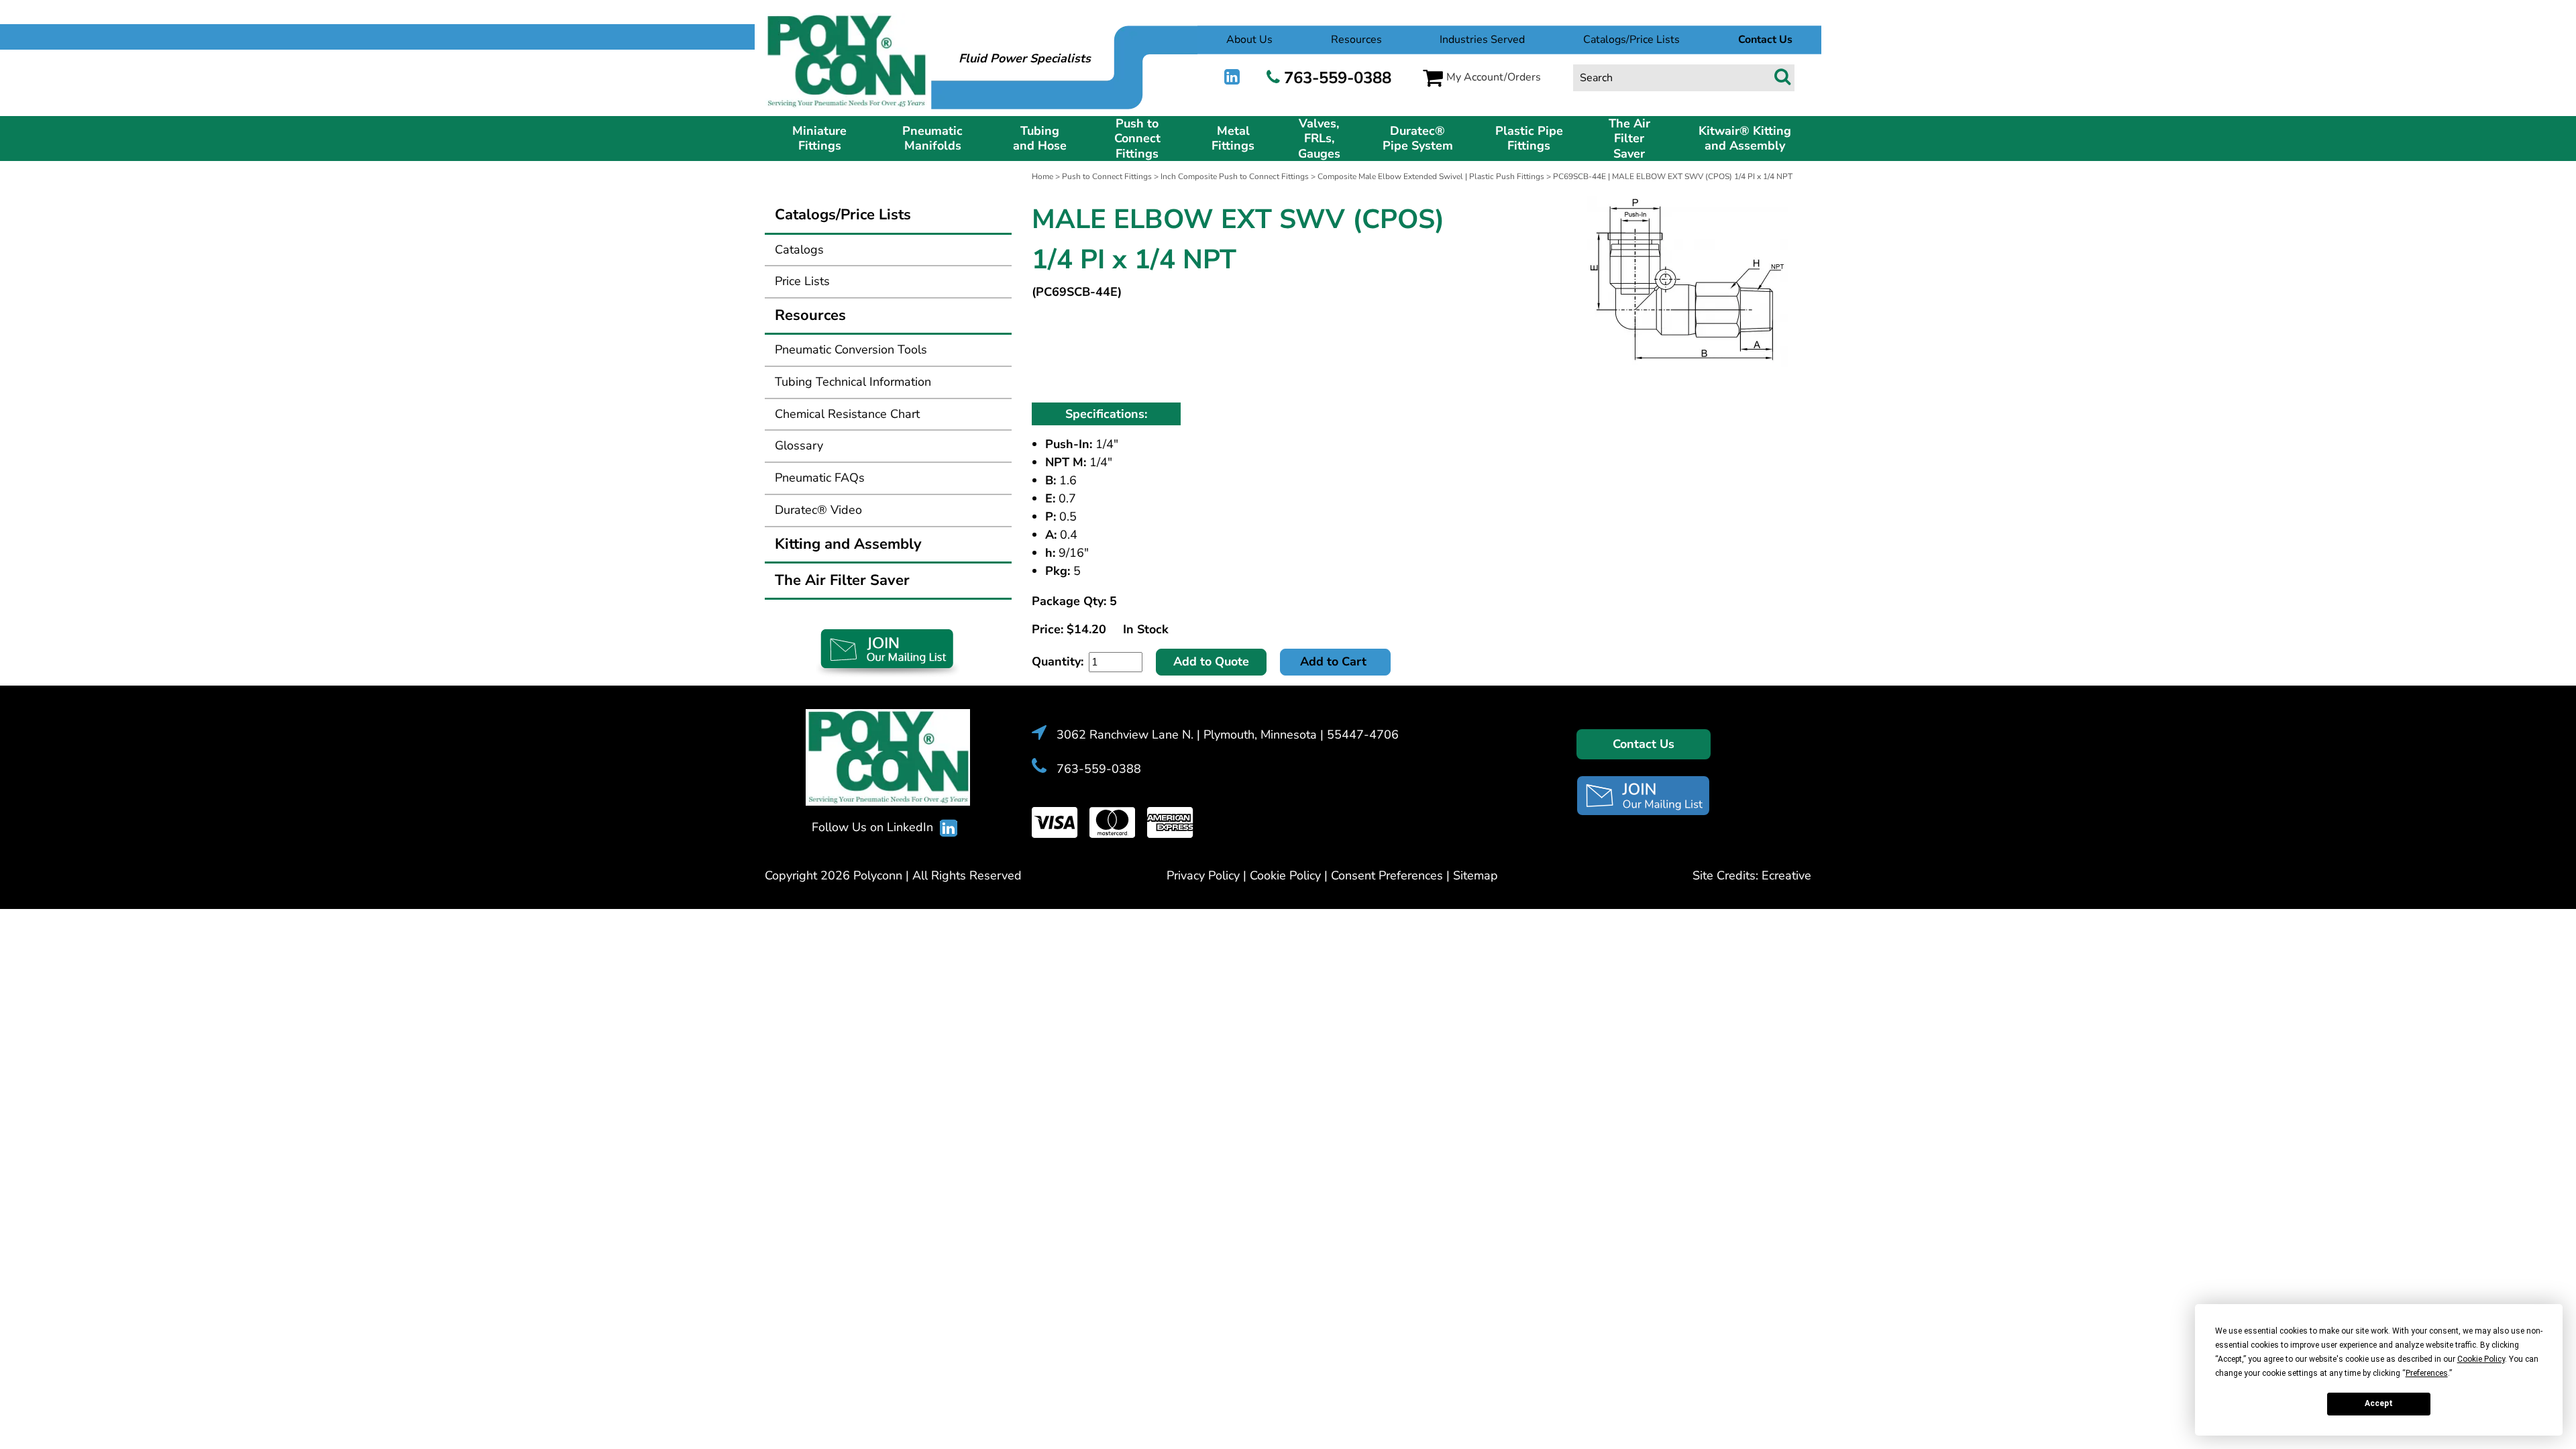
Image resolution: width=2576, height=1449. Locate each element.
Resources (1356, 40)
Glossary (799, 445)
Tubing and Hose (1040, 139)
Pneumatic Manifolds (932, 139)
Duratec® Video (818, 510)
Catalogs (799, 250)
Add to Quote (1211, 661)
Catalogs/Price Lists (1631, 40)
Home (1042, 176)
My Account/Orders (1494, 77)
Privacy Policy (1203, 875)
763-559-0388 (1338, 78)
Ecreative (1786, 875)
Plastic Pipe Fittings (1529, 139)
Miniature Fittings (819, 139)
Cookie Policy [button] (2481, 1359)
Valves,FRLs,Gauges (1319, 139)
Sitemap (1475, 875)
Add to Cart (1335, 661)
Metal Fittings (1233, 139)
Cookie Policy (1285, 875)
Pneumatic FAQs (820, 478)
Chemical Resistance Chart (847, 414)
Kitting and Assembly (848, 544)
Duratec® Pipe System (1418, 139)
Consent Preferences (1387, 875)
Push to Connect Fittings (1137, 139)
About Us (1249, 40)
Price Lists (802, 281)
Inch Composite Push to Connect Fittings (1235, 176)
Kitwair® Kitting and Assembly (1745, 139)
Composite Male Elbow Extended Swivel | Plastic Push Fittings (1431, 176)
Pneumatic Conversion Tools (851, 350)
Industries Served (1482, 40)
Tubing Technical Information (853, 382)
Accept (2379, 1403)
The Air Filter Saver (1629, 139)
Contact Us (1644, 744)
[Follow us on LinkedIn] (1232, 77)
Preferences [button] (2427, 1373)
